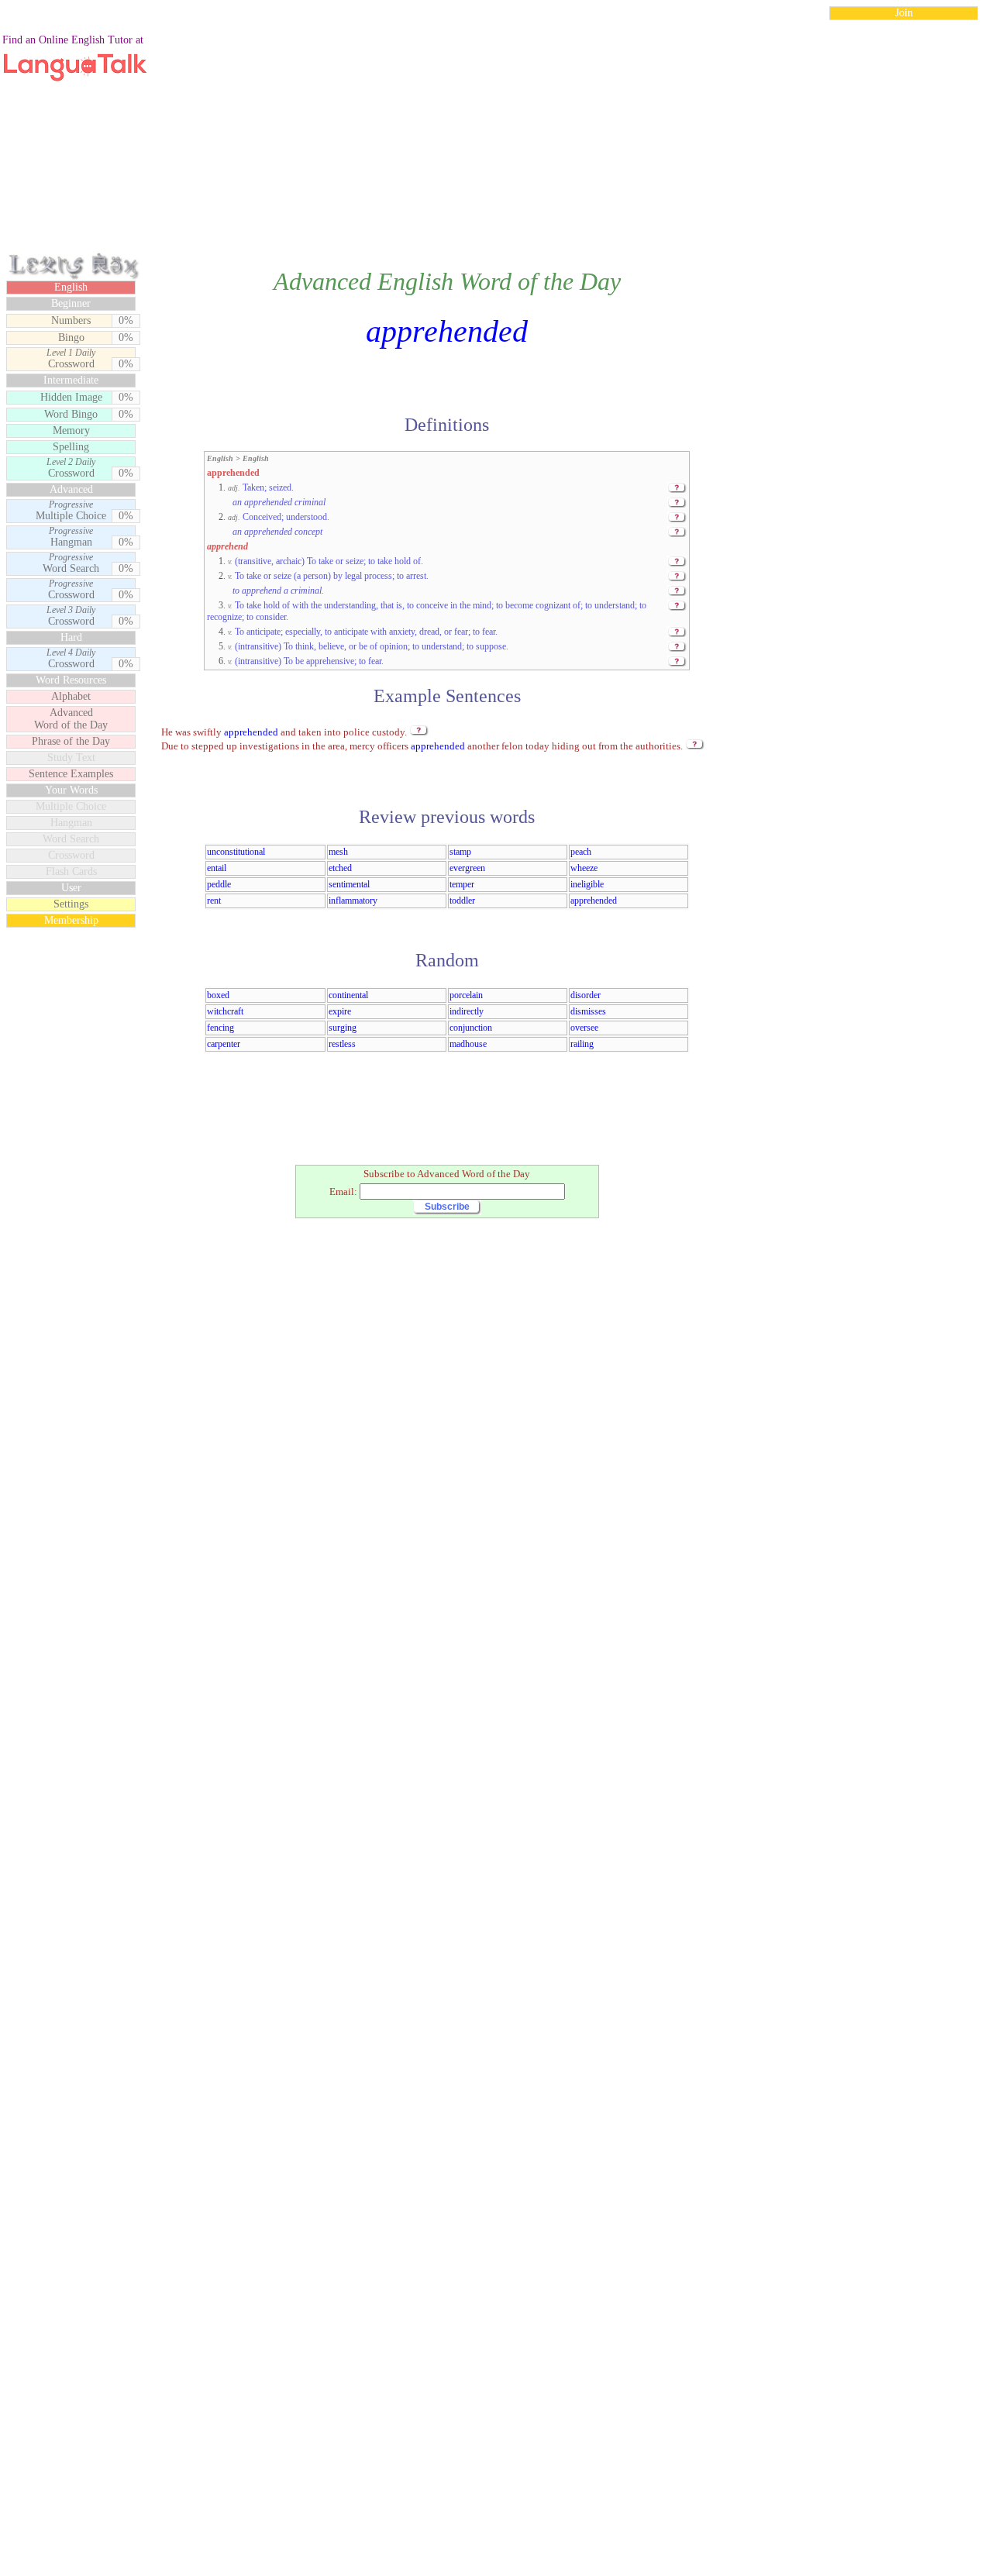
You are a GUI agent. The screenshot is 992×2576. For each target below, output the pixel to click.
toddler (462, 901)
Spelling (71, 447)
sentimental (349, 884)
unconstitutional (236, 852)
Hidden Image (71, 397)
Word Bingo (71, 414)
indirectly (467, 1011)
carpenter (224, 1044)
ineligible (587, 884)
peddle (219, 884)
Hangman (71, 537)
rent (214, 901)
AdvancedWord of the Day (71, 719)
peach (581, 852)
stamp (460, 852)
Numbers (71, 320)
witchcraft (225, 1011)
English (71, 287)
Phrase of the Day (71, 741)
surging (343, 1028)
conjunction (471, 1028)
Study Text (71, 758)
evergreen (467, 868)
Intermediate (71, 380)
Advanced (71, 489)
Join (904, 13)
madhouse (468, 1044)
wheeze (584, 868)
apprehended (594, 901)
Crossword (71, 359)
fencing (220, 1028)
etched (340, 868)
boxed (218, 995)
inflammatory (353, 901)
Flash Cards (71, 871)
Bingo (71, 337)
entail (217, 868)
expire (340, 1011)
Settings (71, 904)
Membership (71, 920)
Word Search (71, 563)
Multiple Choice (71, 511)
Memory (71, 430)
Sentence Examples (71, 774)
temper (462, 884)
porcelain (466, 995)
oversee (584, 1028)
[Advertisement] (496, 143)
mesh (338, 852)
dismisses (588, 1011)
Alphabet (71, 696)
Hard (71, 637)
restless (342, 1044)
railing (582, 1044)
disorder (586, 995)
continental (348, 995)
